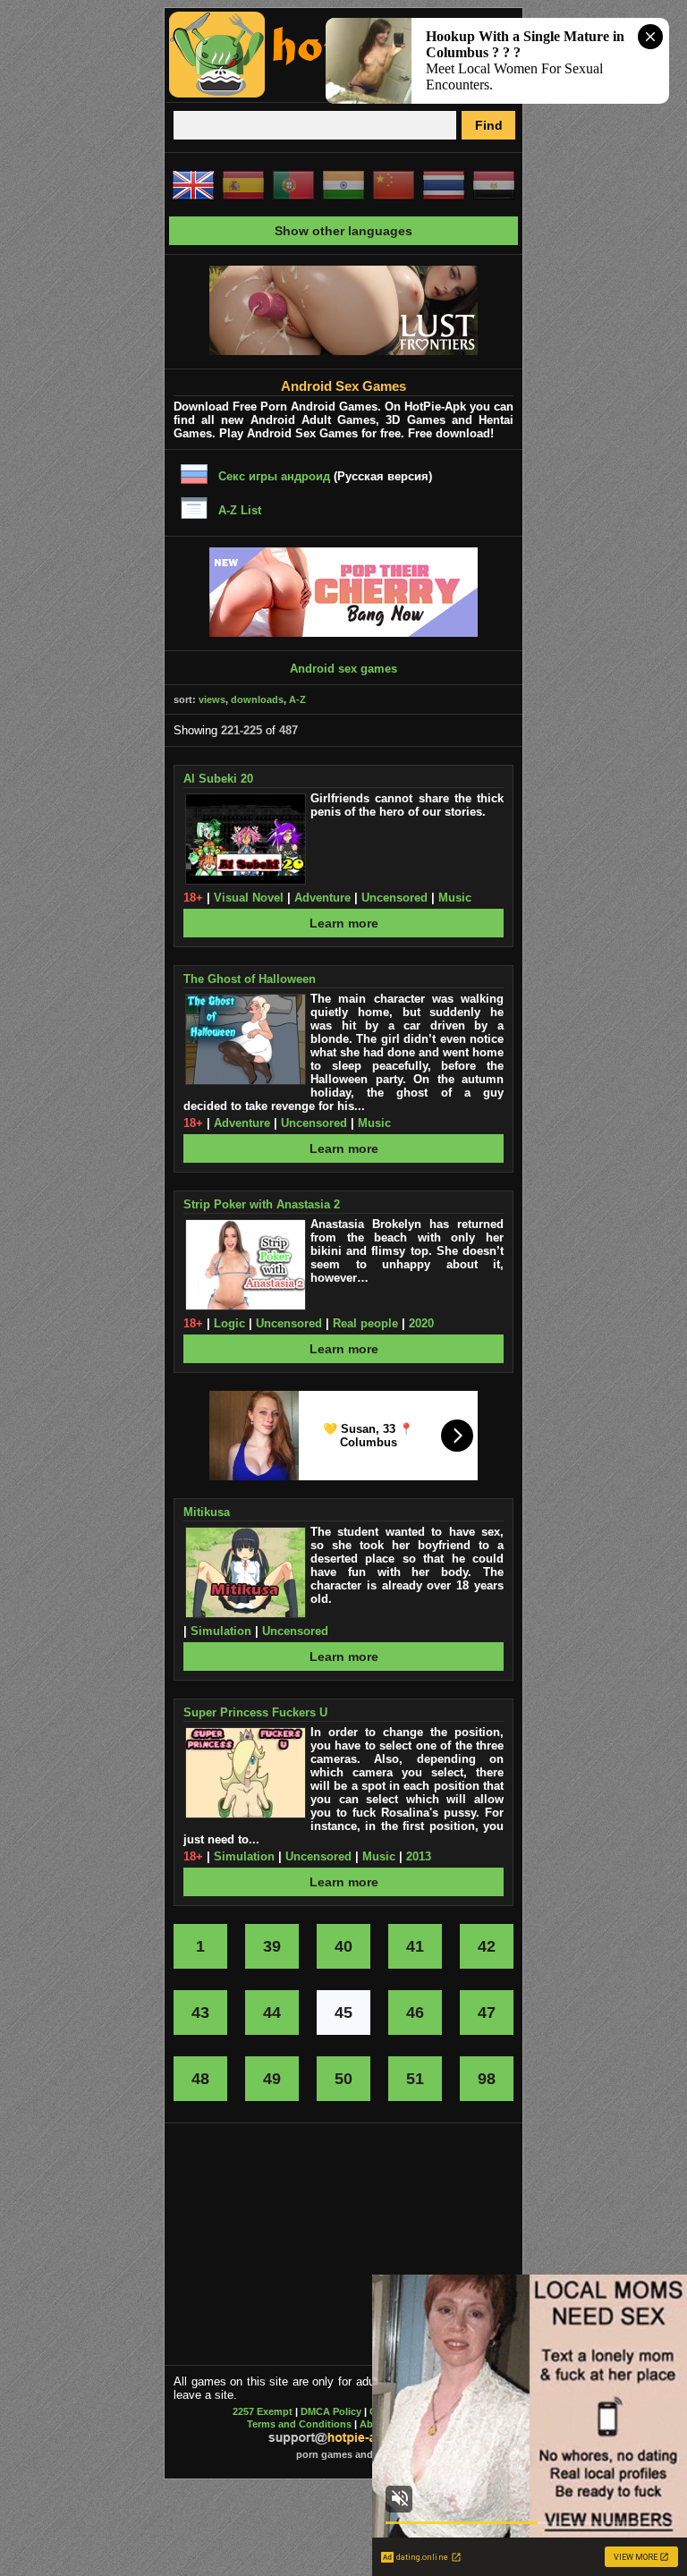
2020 (421, 1323)
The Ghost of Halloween (250, 979)
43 (200, 2012)
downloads (257, 699)
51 (415, 2079)
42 (487, 1946)
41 (415, 1946)
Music (455, 898)
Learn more (344, 923)
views (212, 699)
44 (272, 2012)
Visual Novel (249, 898)
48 (200, 2079)
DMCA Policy (331, 2411)
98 (487, 2079)
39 (272, 1946)
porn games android (344, 2454)
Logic (229, 1323)
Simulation (221, 1631)
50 (343, 2079)
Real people (365, 1323)
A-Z (297, 699)
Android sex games (343, 669)
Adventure (322, 898)
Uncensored (394, 898)
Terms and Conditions (299, 2424)
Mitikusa (207, 1512)
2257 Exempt (263, 2411)
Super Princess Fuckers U (255, 1712)
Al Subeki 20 (218, 779)
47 (487, 2012)
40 (343, 1946)
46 (415, 2012)
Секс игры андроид (274, 476)
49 (272, 2079)
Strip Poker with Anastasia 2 (262, 1204)
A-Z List (240, 510)
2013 (419, 1856)
